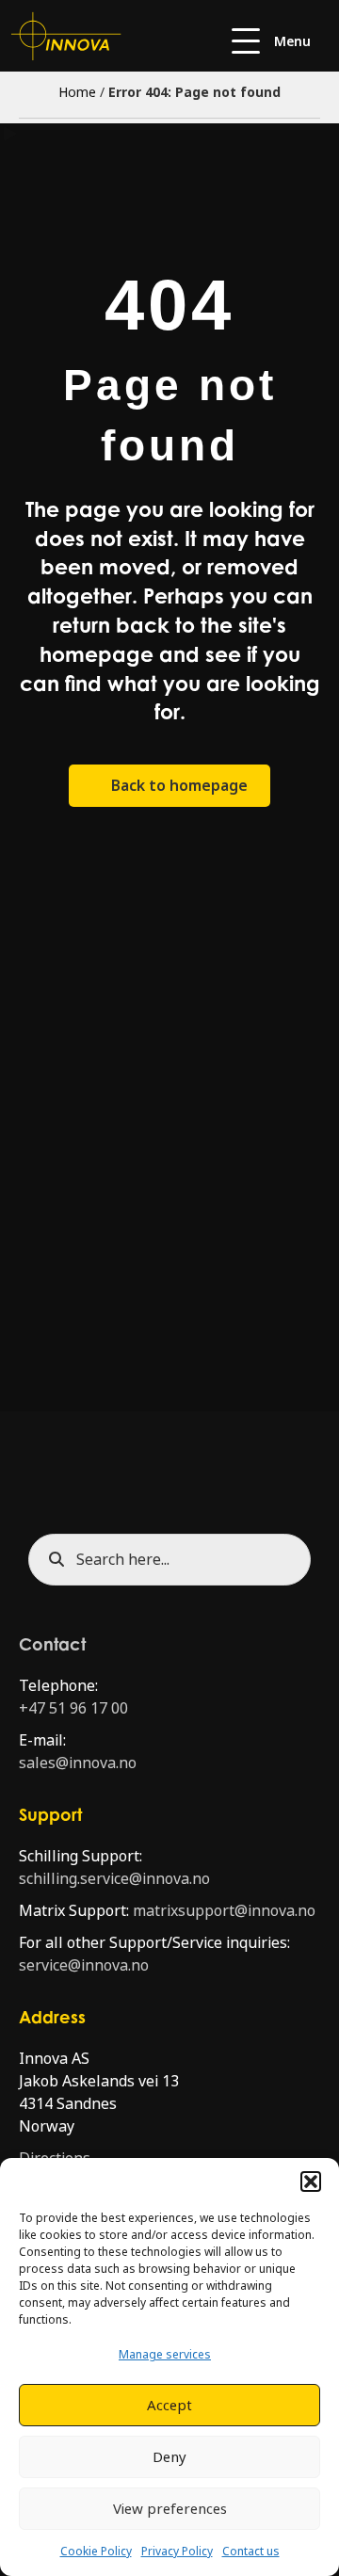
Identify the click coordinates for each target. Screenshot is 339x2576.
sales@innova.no (78, 1763)
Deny (169, 2457)
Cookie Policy (96, 2552)
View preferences (170, 2509)
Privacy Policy (177, 2552)
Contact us (251, 2552)
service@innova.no (84, 1965)
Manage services (165, 2355)
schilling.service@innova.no (114, 1879)
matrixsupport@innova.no (224, 1911)
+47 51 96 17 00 (73, 1708)
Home (77, 92)
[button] (311, 2182)
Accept (169, 2406)
